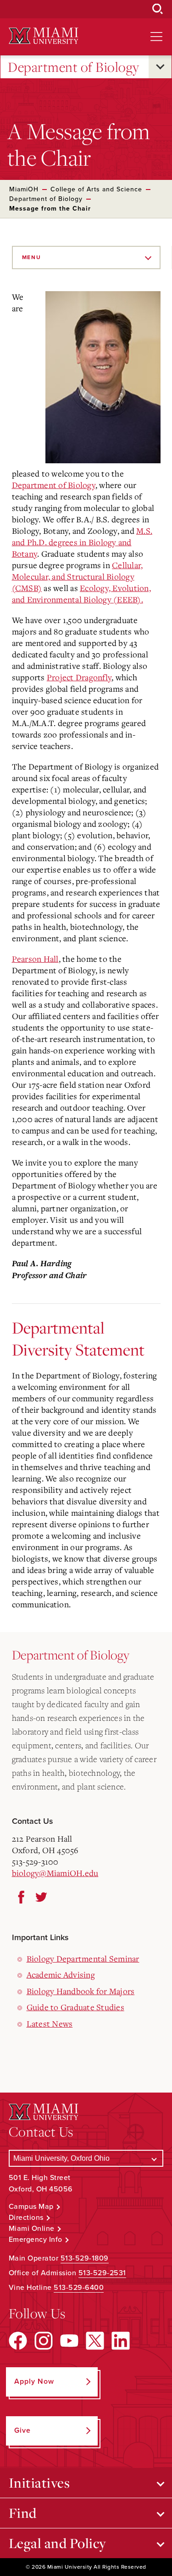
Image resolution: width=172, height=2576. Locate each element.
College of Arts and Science (96, 189)
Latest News (50, 2023)
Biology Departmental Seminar (83, 1958)
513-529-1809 (85, 2258)
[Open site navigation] (156, 37)
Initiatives (39, 2483)
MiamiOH (24, 189)
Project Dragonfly (79, 677)
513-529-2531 (102, 2273)
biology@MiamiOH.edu (55, 1873)
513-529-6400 (79, 2288)
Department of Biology (74, 67)
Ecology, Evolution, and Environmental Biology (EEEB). (81, 594)
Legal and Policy (58, 2543)
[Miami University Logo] (44, 36)
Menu (32, 257)
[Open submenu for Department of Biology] (160, 67)
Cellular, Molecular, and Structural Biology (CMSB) (78, 576)
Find (23, 2513)
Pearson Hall (35, 959)
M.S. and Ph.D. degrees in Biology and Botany (82, 542)
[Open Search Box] (158, 9)
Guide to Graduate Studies (75, 2007)
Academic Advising (61, 1974)
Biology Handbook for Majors (81, 1991)
